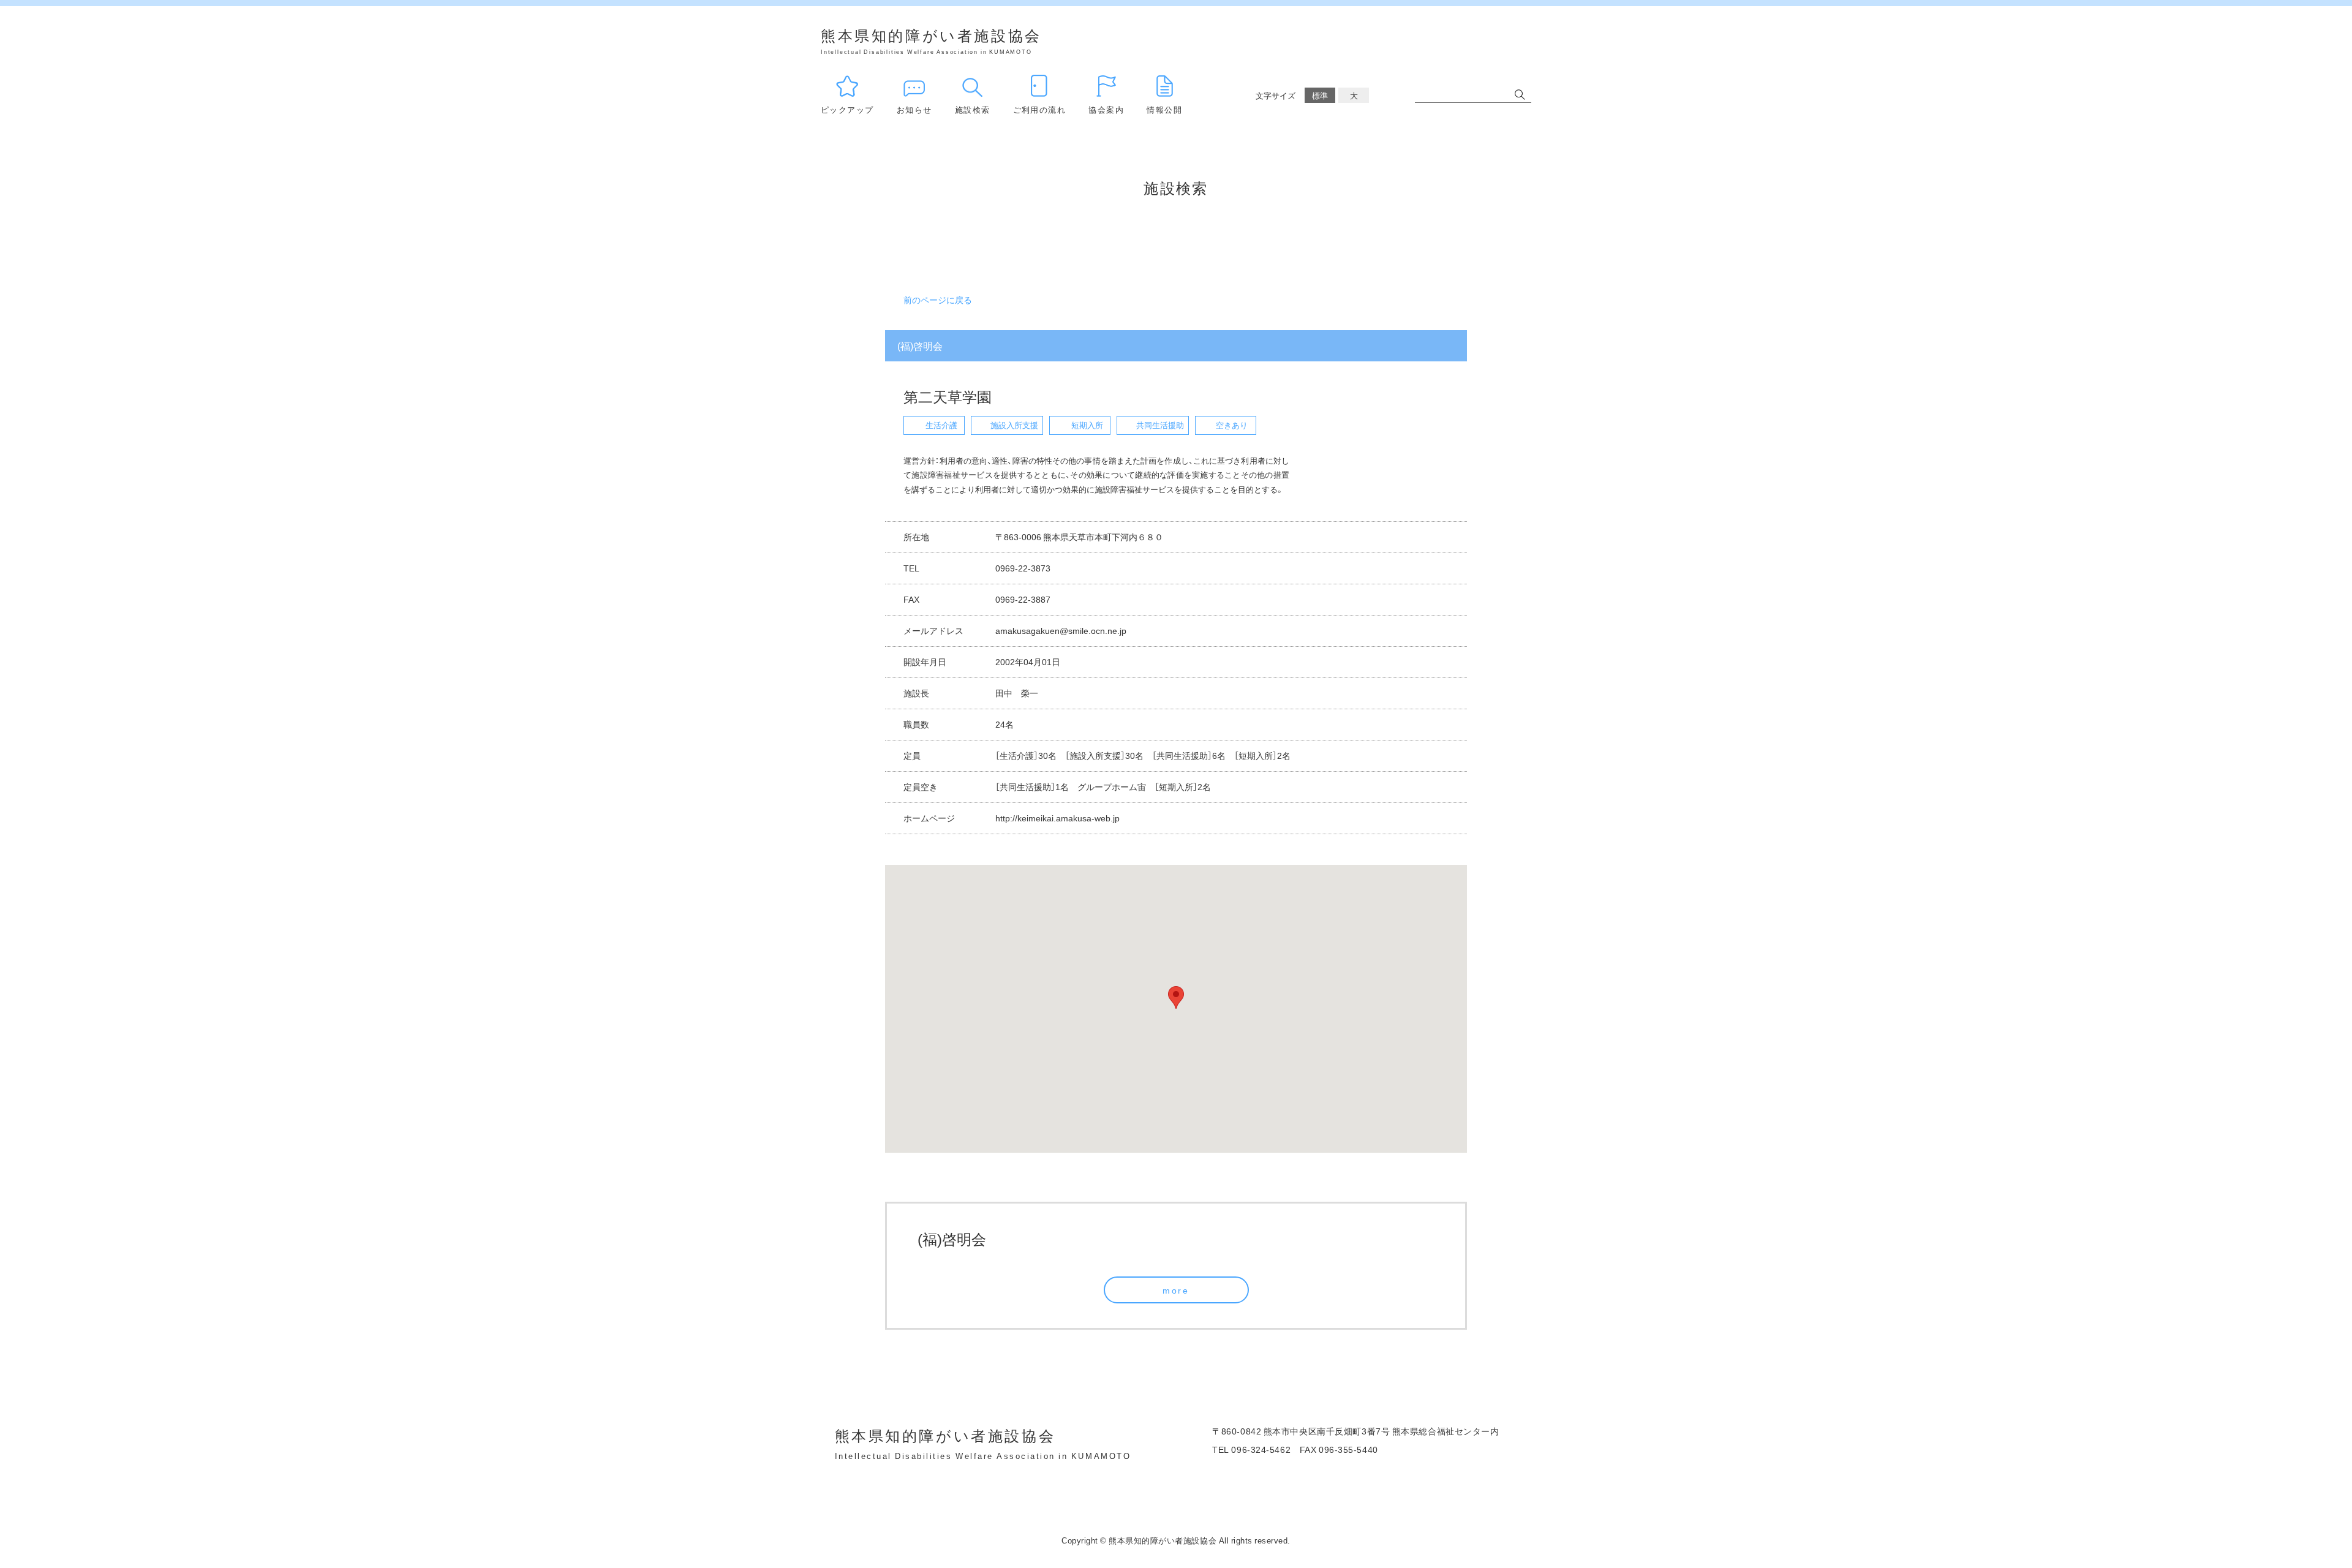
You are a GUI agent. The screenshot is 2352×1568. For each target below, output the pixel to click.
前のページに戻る (938, 300)
